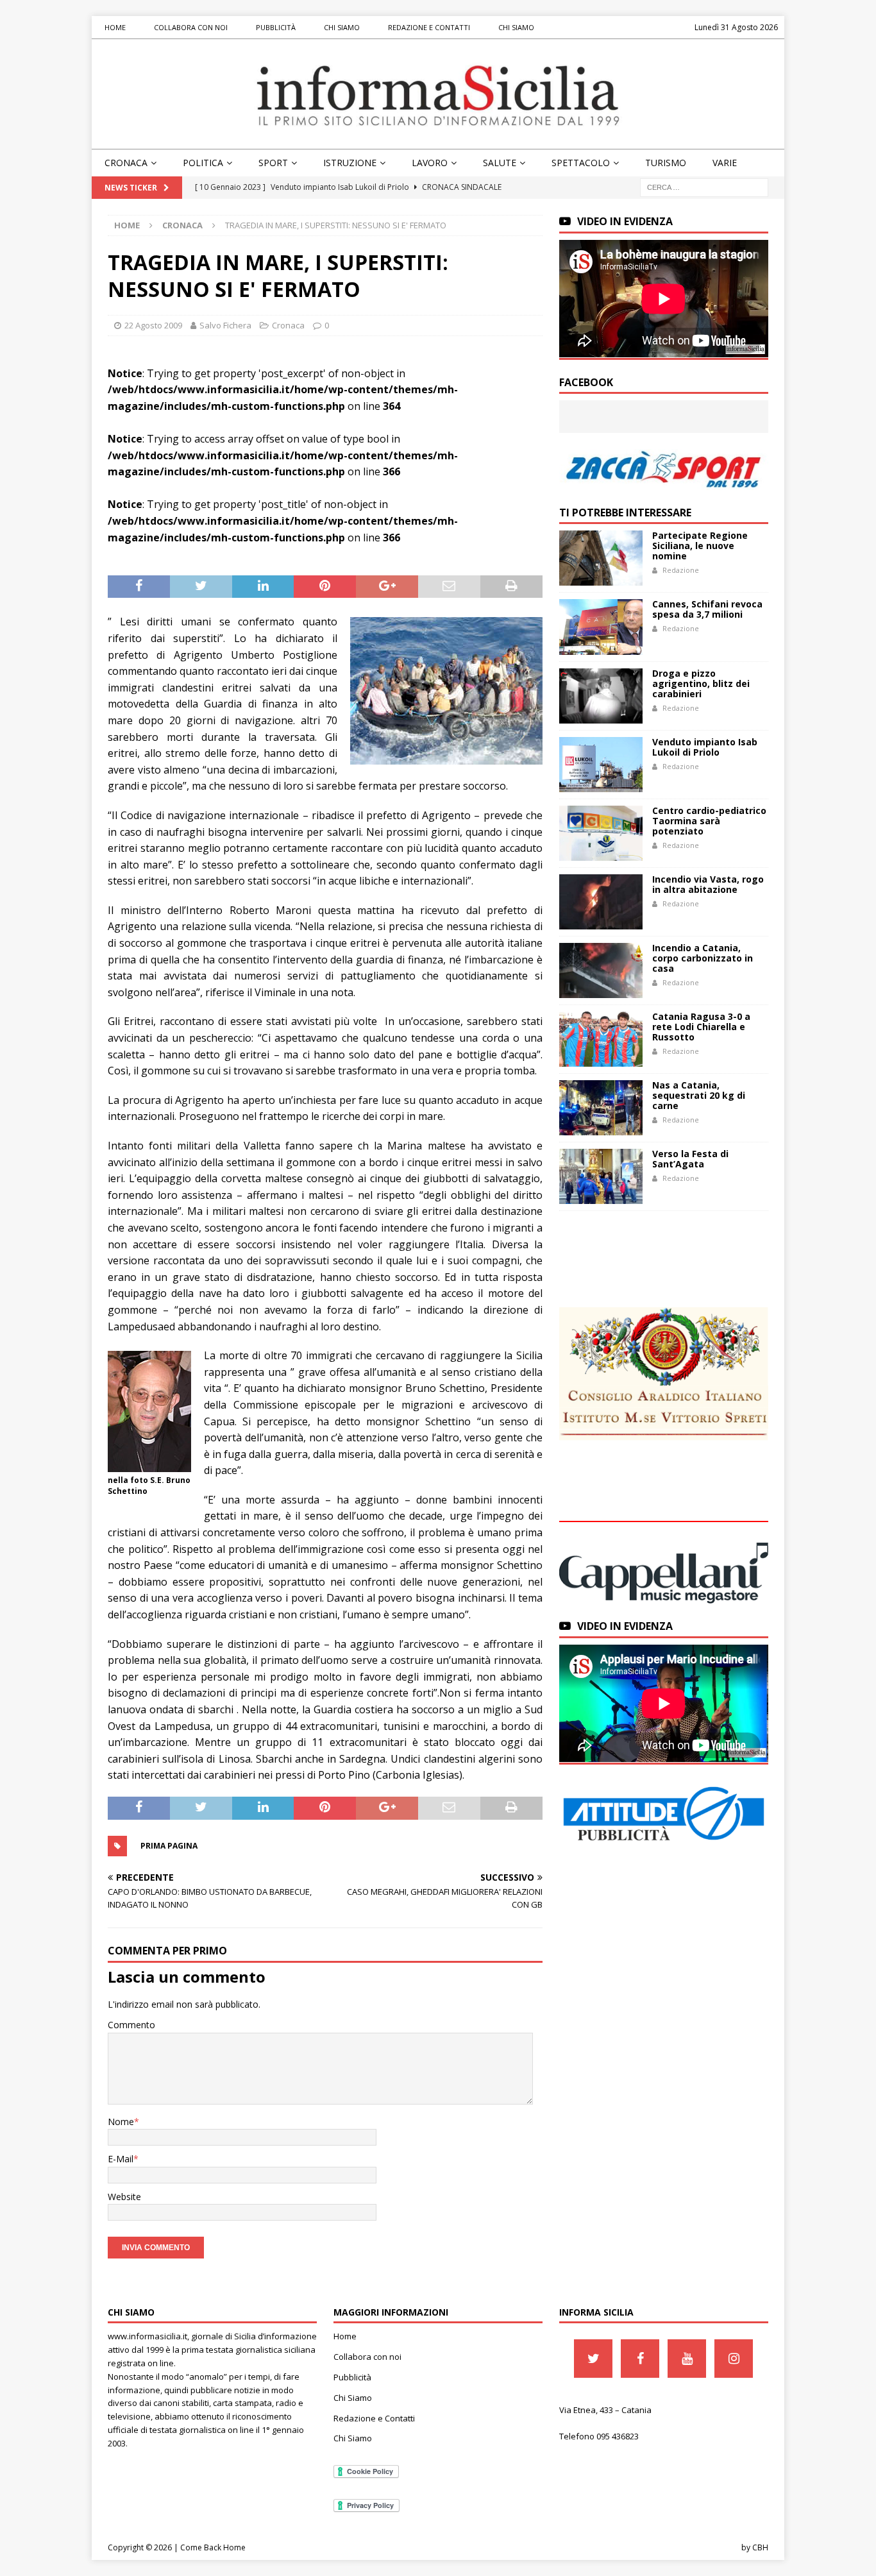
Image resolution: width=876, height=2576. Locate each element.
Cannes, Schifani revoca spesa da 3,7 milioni (707, 609)
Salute (500, 163)
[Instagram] (734, 2359)
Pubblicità (276, 27)
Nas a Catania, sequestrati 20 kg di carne (699, 1095)
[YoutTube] (687, 2359)
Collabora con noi (191, 27)
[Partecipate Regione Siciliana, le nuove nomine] (601, 558)
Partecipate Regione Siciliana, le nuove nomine (700, 546)
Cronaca (126, 163)
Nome (121, 2122)
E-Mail (121, 2159)
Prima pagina (169, 1846)
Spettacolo (581, 163)
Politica (203, 163)
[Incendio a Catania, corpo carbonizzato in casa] (601, 970)
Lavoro (430, 163)
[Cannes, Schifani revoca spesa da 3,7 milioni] (601, 627)
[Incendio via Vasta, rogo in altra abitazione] (601, 902)
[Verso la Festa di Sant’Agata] (601, 1176)
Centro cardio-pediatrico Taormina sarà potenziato (709, 821)
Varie (725, 163)
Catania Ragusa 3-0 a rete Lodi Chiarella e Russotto (701, 1027)
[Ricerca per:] (704, 187)
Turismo (666, 163)
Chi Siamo (342, 27)
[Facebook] (640, 2359)
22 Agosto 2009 (153, 325)
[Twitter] (593, 2359)
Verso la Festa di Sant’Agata (690, 1159)
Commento (131, 2025)
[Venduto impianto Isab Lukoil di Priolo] (601, 765)
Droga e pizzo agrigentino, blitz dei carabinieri (701, 683)
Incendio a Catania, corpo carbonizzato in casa (703, 958)
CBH (760, 2547)
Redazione (681, 570)
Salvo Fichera (225, 325)
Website (124, 2197)
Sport (273, 163)
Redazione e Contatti (429, 27)
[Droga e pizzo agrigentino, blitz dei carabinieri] (601, 696)
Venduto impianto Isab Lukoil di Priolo (705, 747)
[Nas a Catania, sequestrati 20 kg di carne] (601, 1108)
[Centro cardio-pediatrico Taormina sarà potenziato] (601, 833)
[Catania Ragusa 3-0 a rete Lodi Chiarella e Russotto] (601, 1039)
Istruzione (350, 163)
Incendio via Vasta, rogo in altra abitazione (708, 884)
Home (115, 27)
